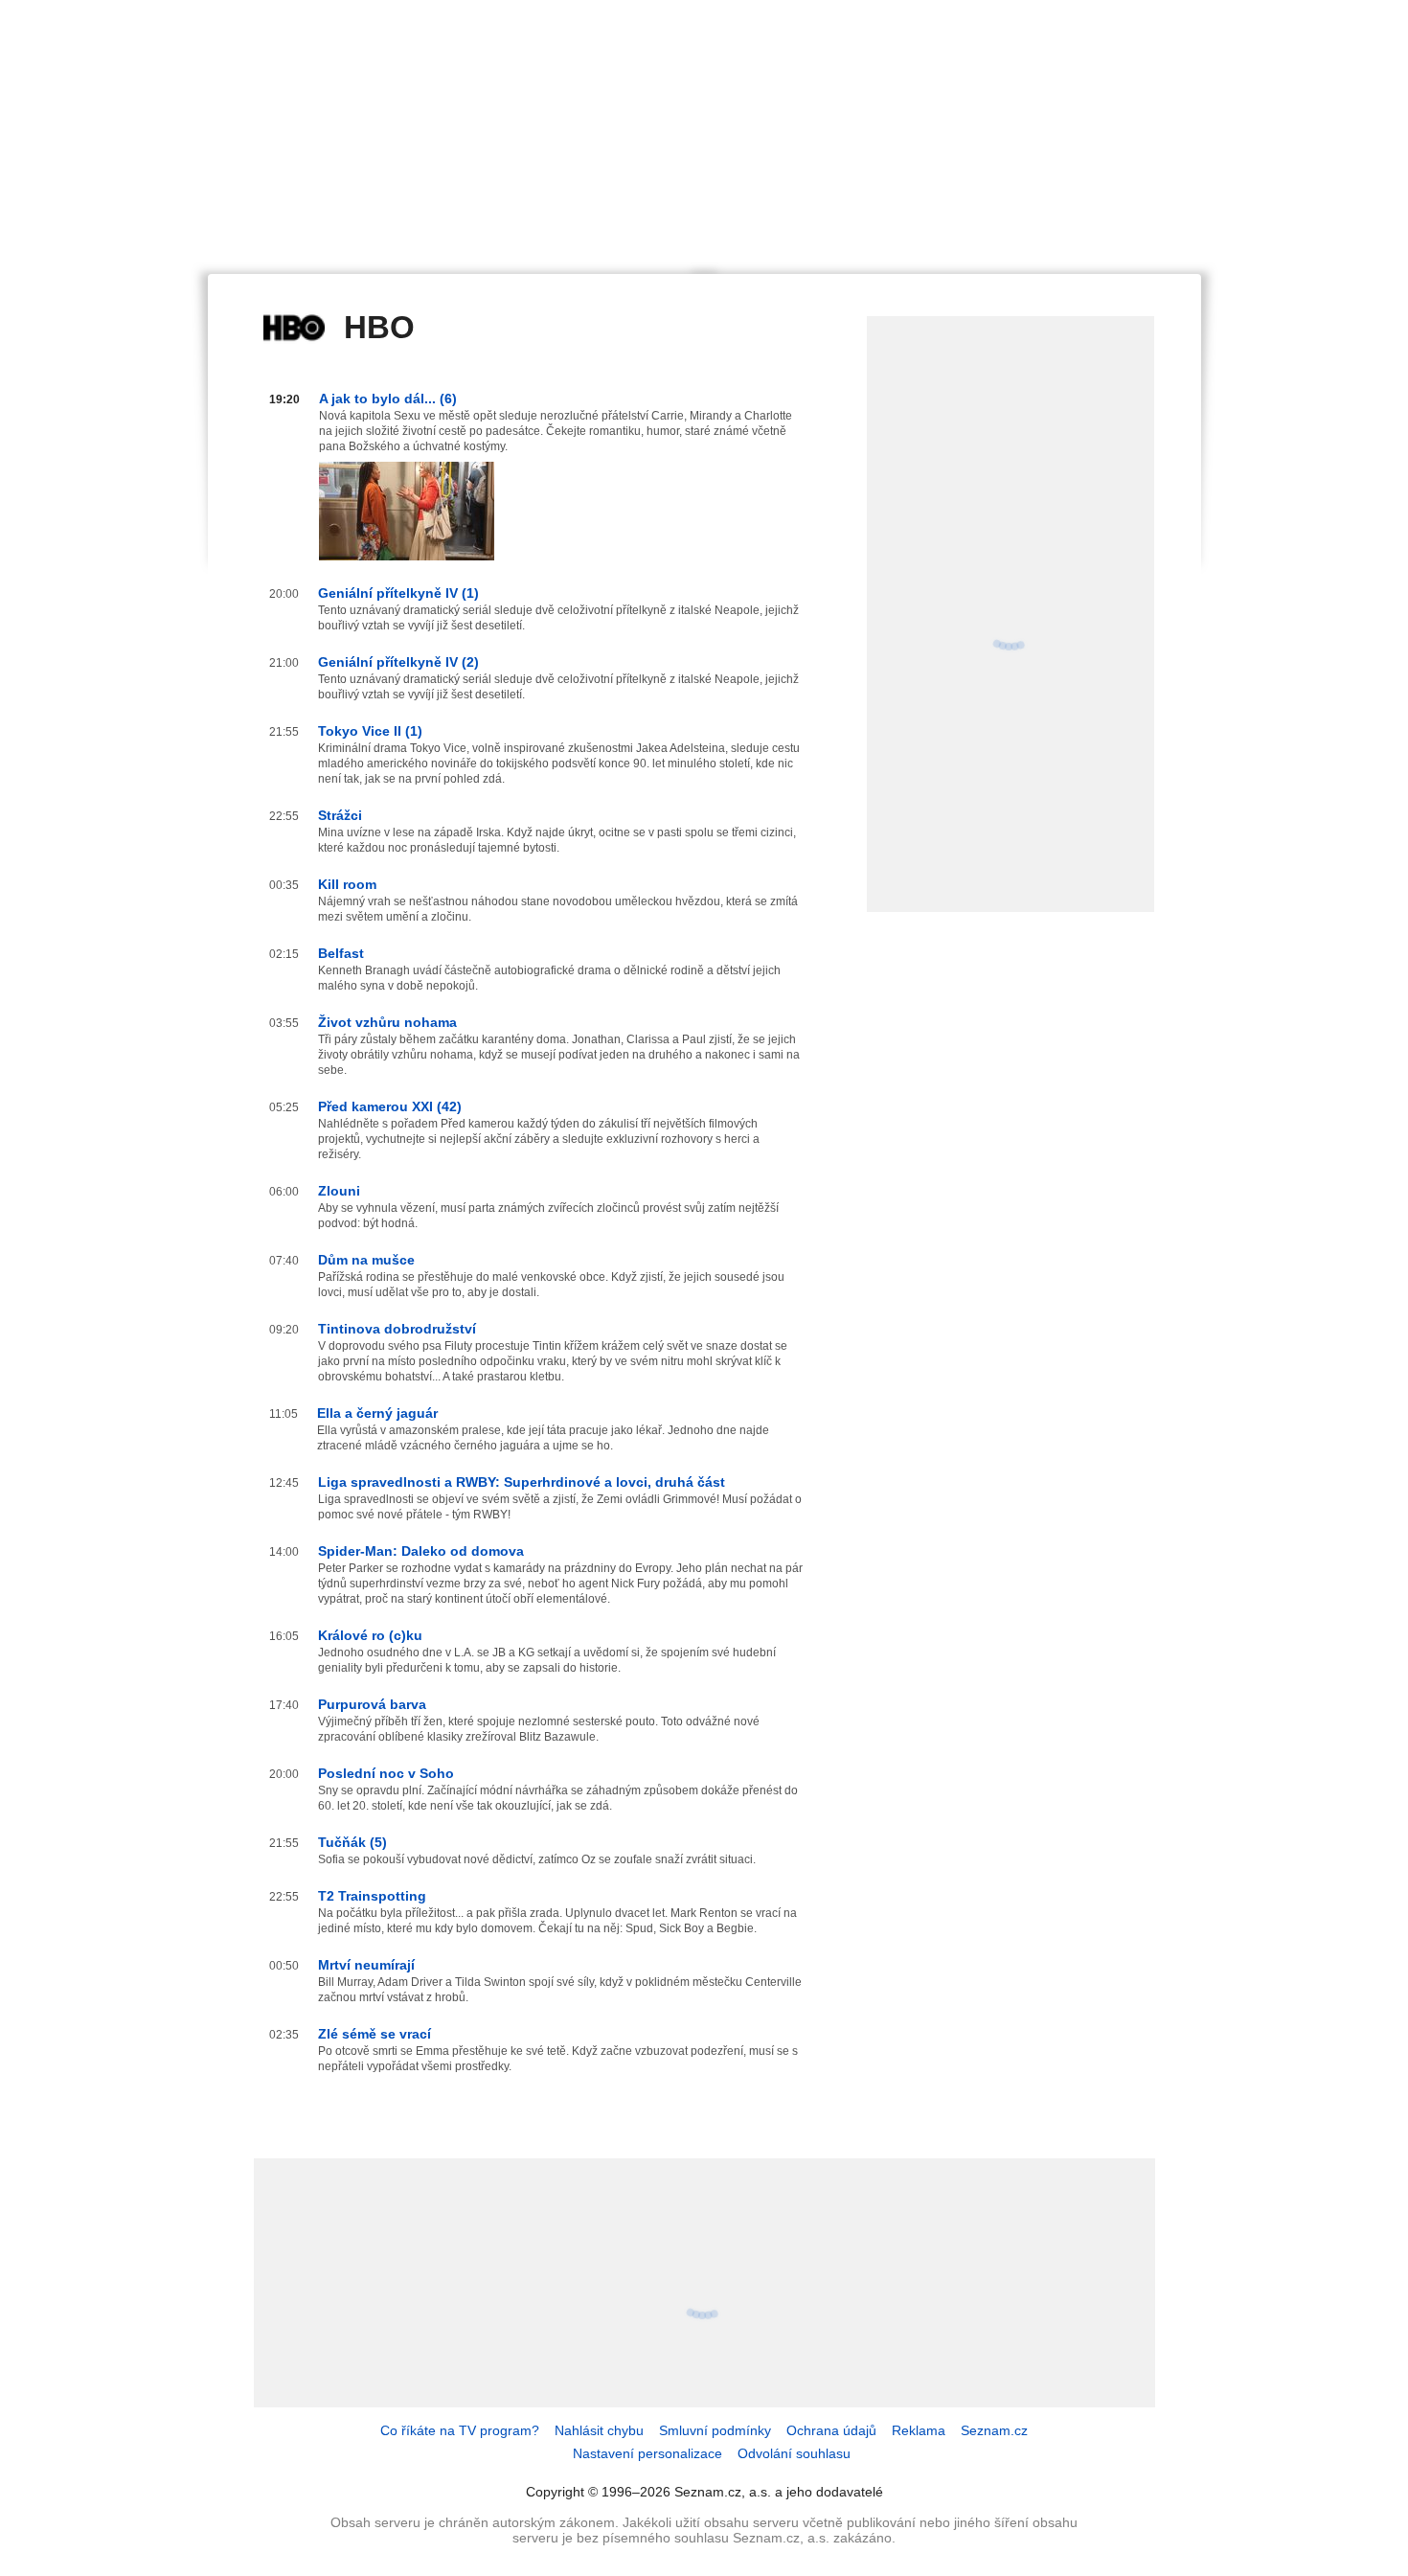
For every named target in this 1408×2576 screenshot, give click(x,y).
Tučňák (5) (352, 1842)
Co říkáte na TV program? (460, 2430)
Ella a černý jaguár (377, 1413)
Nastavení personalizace (647, 2453)
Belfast (341, 953)
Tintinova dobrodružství (397, 1329)
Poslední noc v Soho (386, 1773)
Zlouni (339, 1191)
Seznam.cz (994, 2430)
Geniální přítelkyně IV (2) (398, 662)
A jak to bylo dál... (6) (388, 399)
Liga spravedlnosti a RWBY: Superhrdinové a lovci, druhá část (522, 1482)
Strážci (340, 815)
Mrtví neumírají (366, 1965)
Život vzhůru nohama (387, 1022)
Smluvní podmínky (715, 2430)
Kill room (347, 884)
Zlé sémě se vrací (375, 2034)
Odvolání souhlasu (794, 2453)
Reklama (919, 2430)
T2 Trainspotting (372, 1896)
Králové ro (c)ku (370, 1635)
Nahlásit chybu (599, 2430)
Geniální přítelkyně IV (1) (398, 593)
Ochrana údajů (831, 2430)
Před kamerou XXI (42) (390, 1106)
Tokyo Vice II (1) (370, 731)
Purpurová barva (372, 1704)
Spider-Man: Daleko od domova (421, 1551)
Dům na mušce (366, 1260)
